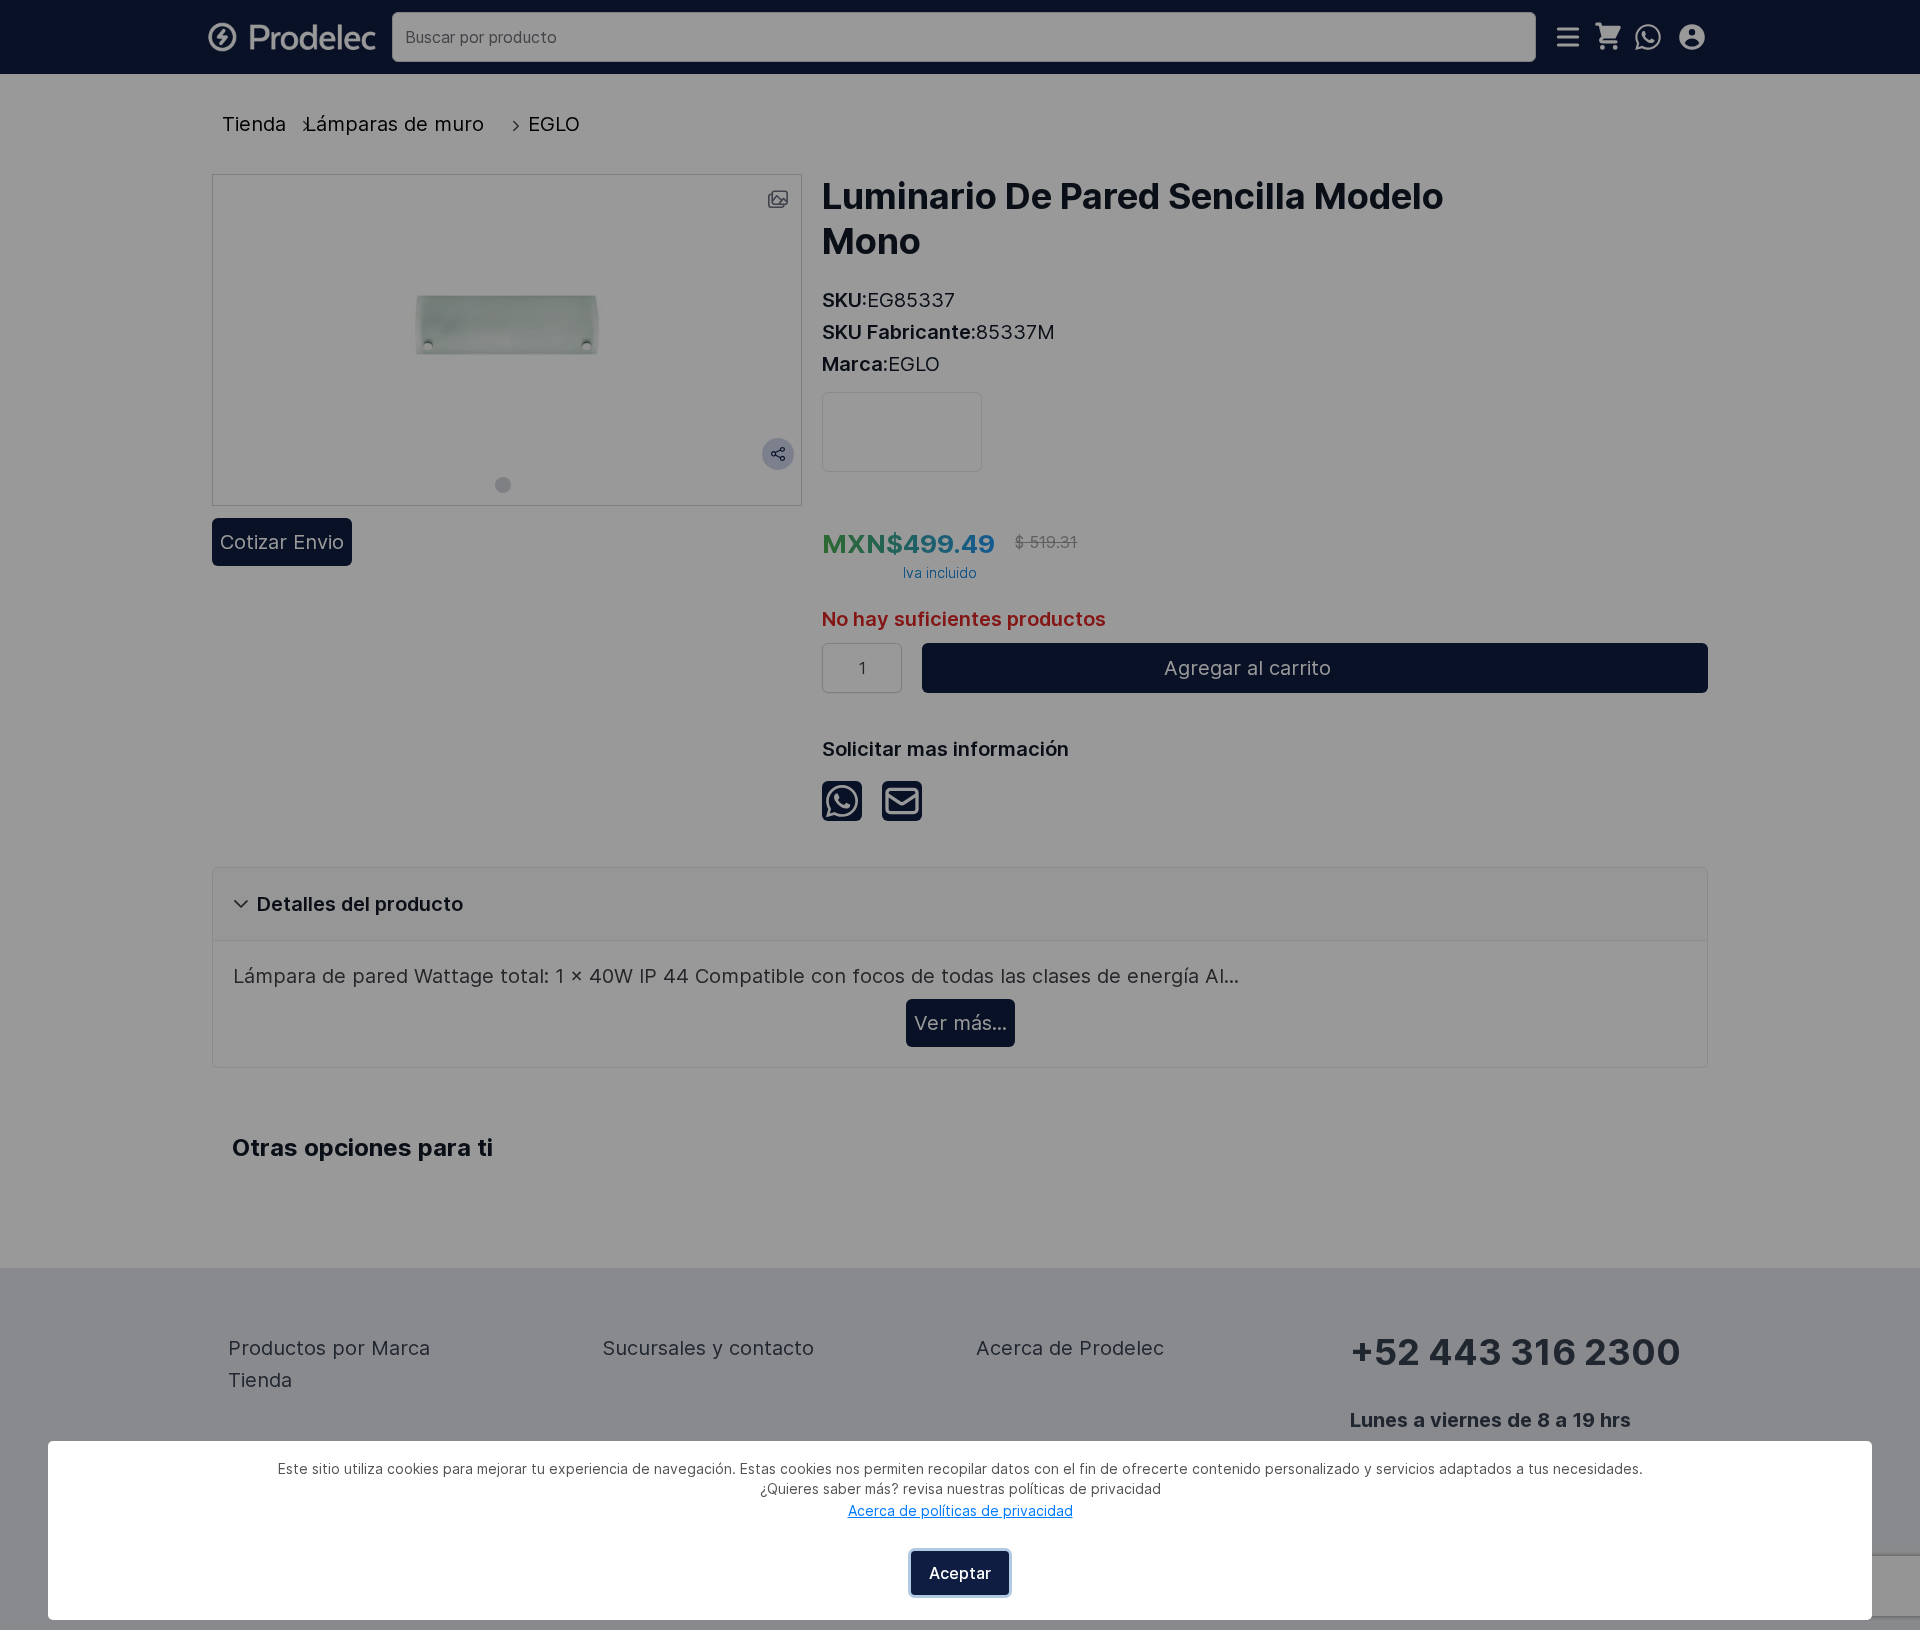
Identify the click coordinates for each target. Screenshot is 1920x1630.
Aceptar (960, 1573)
